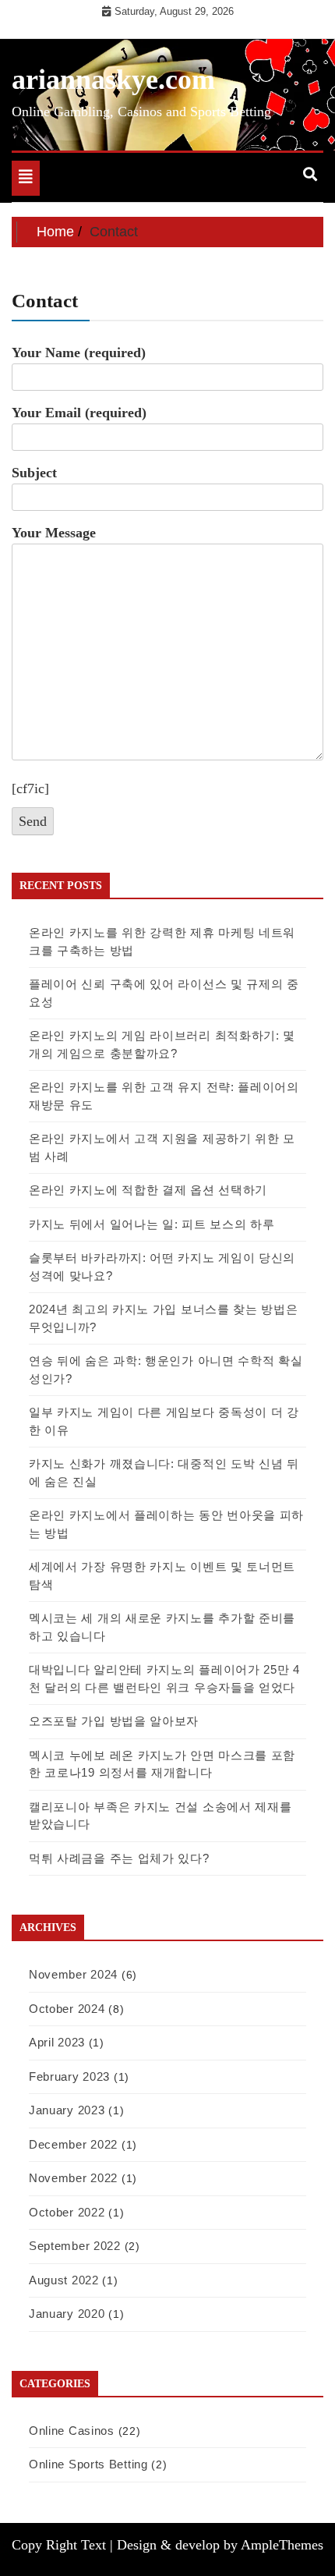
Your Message (54, 533)
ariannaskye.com (113, 80)
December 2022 (73, 2144)
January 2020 (67, 2314)
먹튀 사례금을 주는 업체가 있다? (119, 1858)
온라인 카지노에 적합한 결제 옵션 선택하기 (148, 1190)
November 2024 (73, 1974)
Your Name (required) (79, 353)
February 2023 (69, 2076)
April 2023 (57, 2042)
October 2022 (67, 2212)
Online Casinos (72, 2431)
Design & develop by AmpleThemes (220, 2545)
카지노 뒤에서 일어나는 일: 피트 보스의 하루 (152, 1224)
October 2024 (67, 2009)
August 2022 (64, 2280)
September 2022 (75, 2246)
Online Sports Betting (88, 2464)
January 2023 (67, 2110)
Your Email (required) (79, 413)
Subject (34, 473)
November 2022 (73, 2178)
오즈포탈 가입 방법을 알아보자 (114, 1721)
